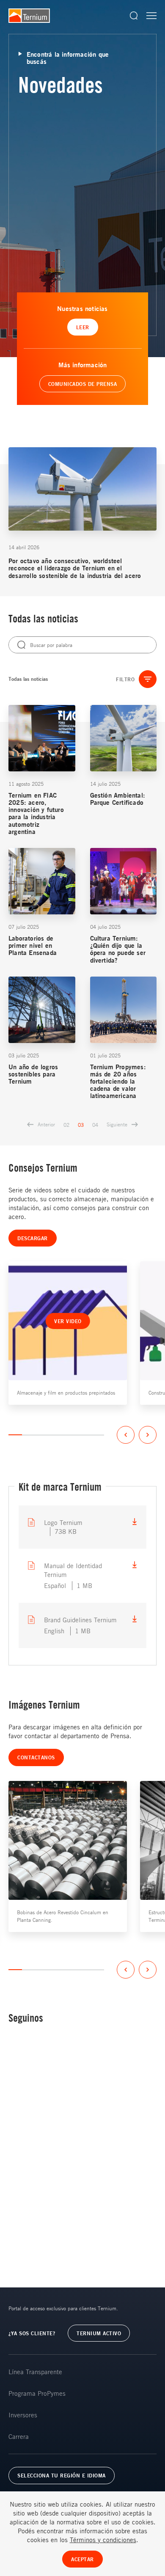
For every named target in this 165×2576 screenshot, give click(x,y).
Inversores (23, 2415)
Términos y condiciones (103, 2540)
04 (95, 1125)
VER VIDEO (68, 1321)
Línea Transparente (35, 2372)
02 (66, 1125)
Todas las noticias (28, 679)
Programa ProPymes (37, 2393)
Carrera (19, 2436)
